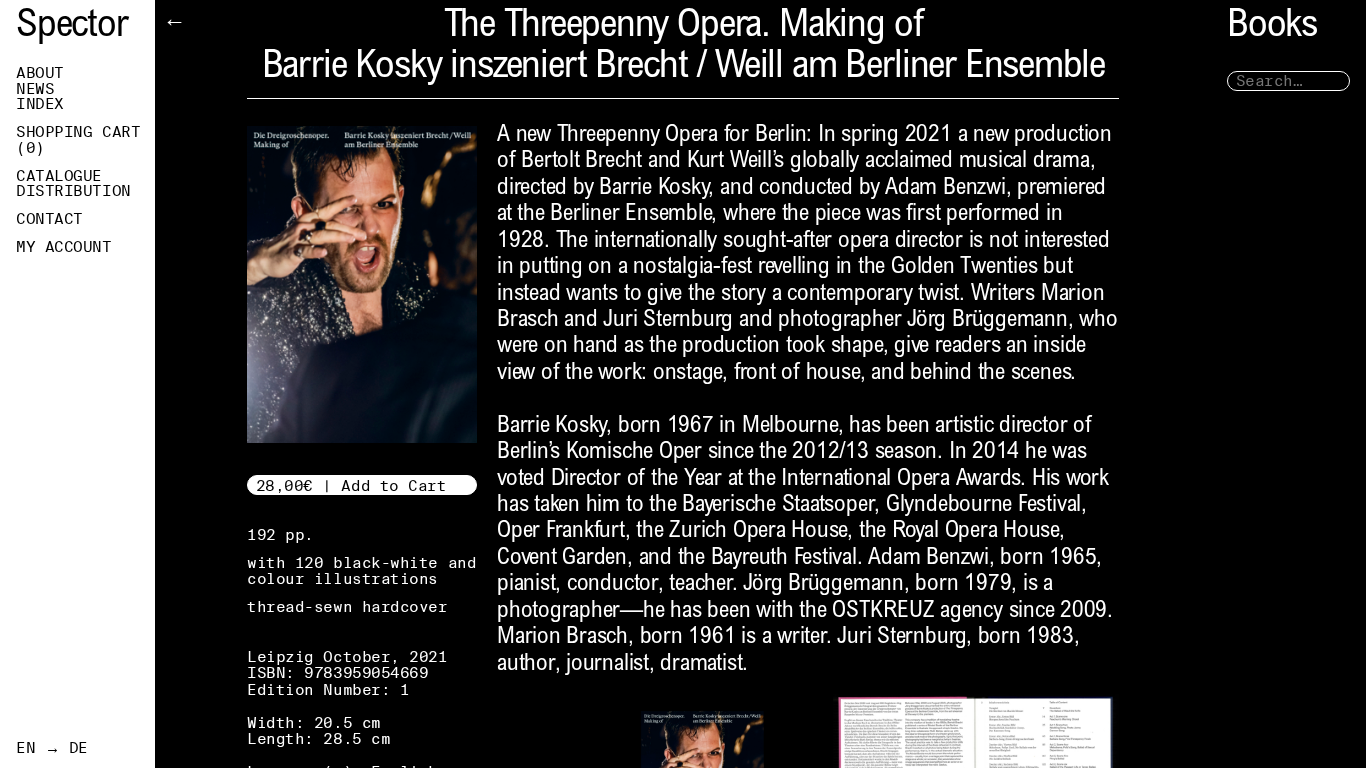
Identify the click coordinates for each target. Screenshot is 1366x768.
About (40, 73)
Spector (72, 27)
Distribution (73, 191)
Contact (49, 219)
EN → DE (52, 748)
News (35, 89)
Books (1272, 27)
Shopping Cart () (78, 140)
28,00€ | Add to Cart (351, 485)
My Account (64, 247)
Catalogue (59, 176)
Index (40, 104)
